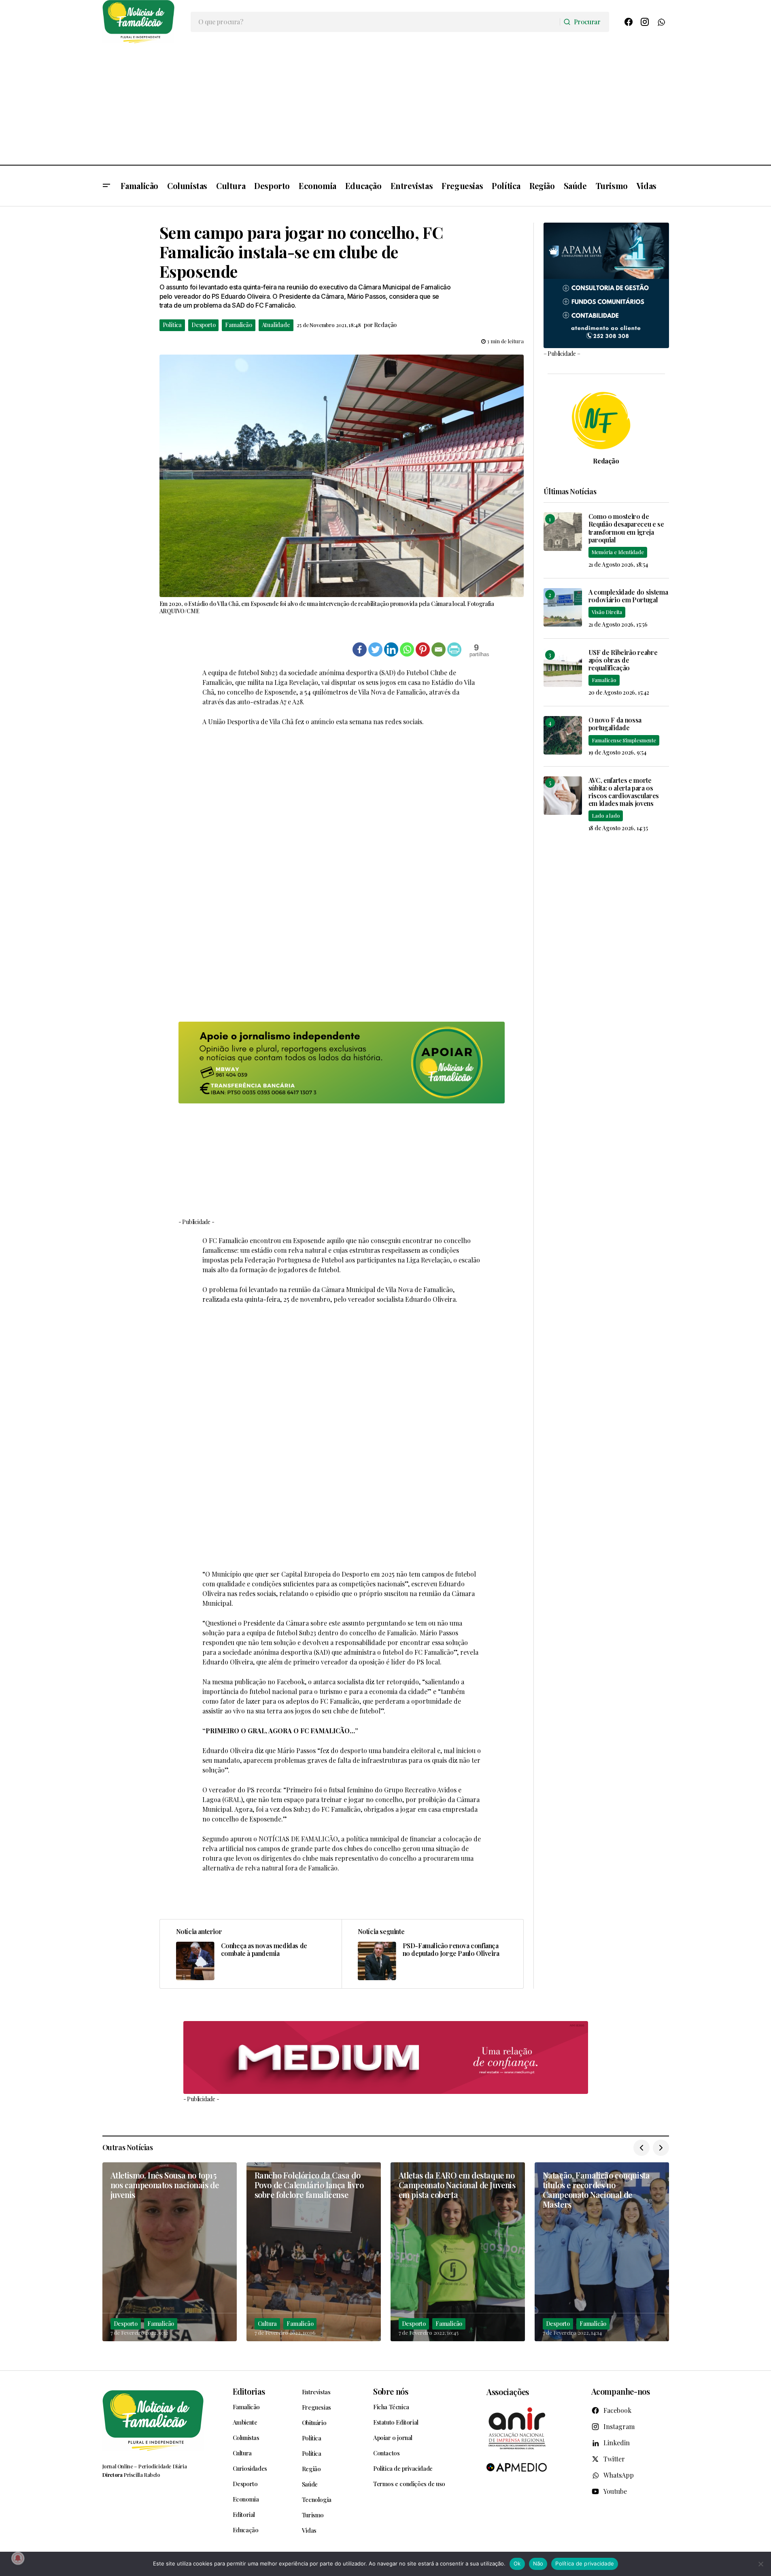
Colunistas (246, 2438)
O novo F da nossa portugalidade (615, 724)
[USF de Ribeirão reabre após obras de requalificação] (563, 668)
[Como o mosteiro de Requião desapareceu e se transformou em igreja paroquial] (563, 532)
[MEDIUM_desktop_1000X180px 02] (386, 2058)
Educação (246, 2530)
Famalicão (238, 325)
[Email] (439, 649)
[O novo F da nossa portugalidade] (563, 735)
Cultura (268, 2324)
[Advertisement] (386, 104)
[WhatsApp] (661, 22)
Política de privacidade (403, 2468)
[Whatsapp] (407, 649)
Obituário (314, 2423)
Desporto (203, 325)
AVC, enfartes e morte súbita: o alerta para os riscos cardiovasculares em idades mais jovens (624, 792)
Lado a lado (606, 815)
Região (311, 2469)
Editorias (249, 2391)
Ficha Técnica (391, 2407)
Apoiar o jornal (393, 2438)
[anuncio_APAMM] (606, 284)
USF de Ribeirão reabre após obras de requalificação (623, 660)
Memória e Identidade (618, 552)
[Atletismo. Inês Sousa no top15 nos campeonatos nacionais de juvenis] (170, 2252)
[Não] (761, 2564)
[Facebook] (629, 22)
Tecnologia (317, 2499)
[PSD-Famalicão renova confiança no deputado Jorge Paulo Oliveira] (432, 1954)
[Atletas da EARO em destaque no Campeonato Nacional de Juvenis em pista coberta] (458, 2252)
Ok (517, 2563)
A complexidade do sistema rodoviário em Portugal (628, 596)
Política (172, 325)
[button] (106, 186)
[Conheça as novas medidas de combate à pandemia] (251, 1954)
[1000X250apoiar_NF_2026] (342, 1063)
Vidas (309, 2530)
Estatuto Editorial (396, 2422)
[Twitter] (375, 649)
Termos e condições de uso (409, 2484)
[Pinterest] (423, 649)
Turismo (313, 2515)
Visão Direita (607, 612)
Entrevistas (316, 2392)
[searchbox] (375, 22)
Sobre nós (391, 2391)
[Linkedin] (391, 649)
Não (538, 2563)
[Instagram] (645, 22)
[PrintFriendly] (454, 649)
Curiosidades (250, 2468)
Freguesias (316, 2407)
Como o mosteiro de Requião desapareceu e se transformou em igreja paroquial (626, 528)
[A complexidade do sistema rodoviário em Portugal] (563, 607)
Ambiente (245, 2422)
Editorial (244, 2514)
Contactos (386, 2453)
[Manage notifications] (18, 2558)
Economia (246, 2499)
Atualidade (276, 325)
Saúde (310, 2484)
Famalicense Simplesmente (624, 740)
